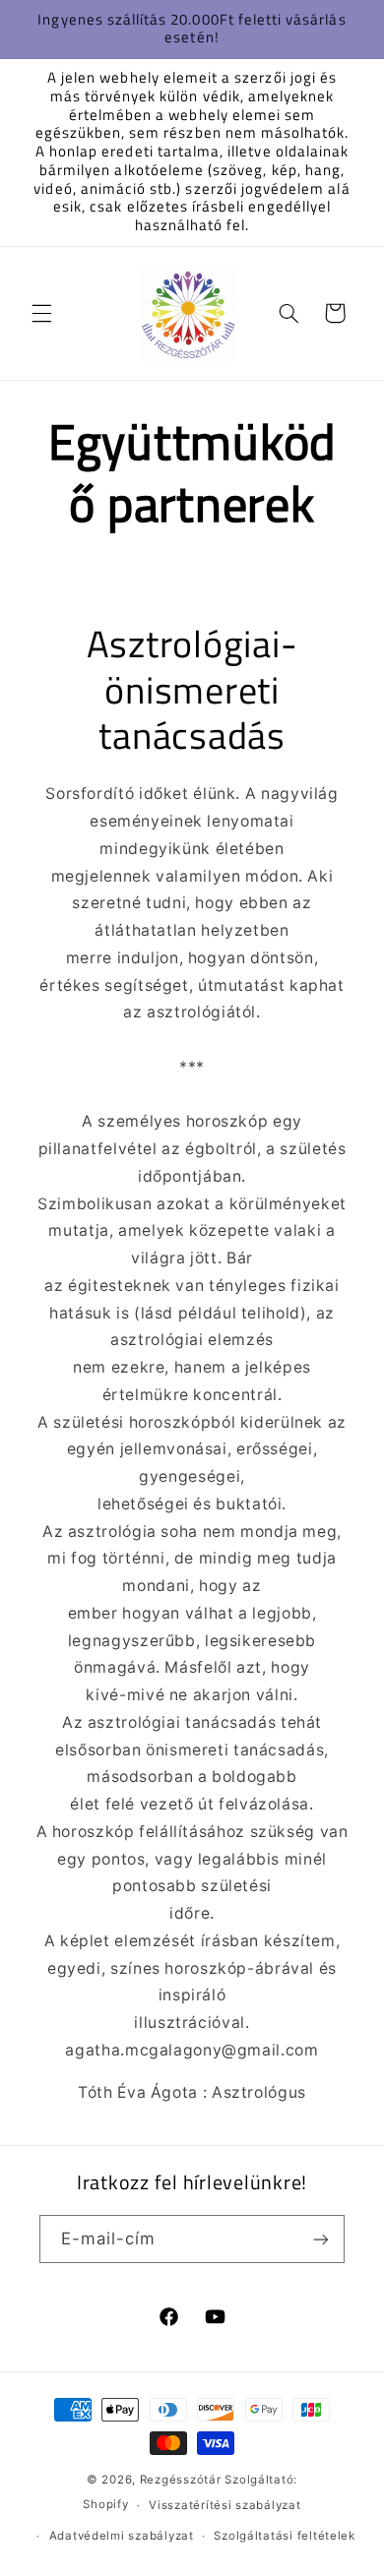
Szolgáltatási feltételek (285, 2536)
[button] (41, 313)
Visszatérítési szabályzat (224, 2505)
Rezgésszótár (181, 2480)
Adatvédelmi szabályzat (122, 2536)
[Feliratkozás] (321, 2239)
